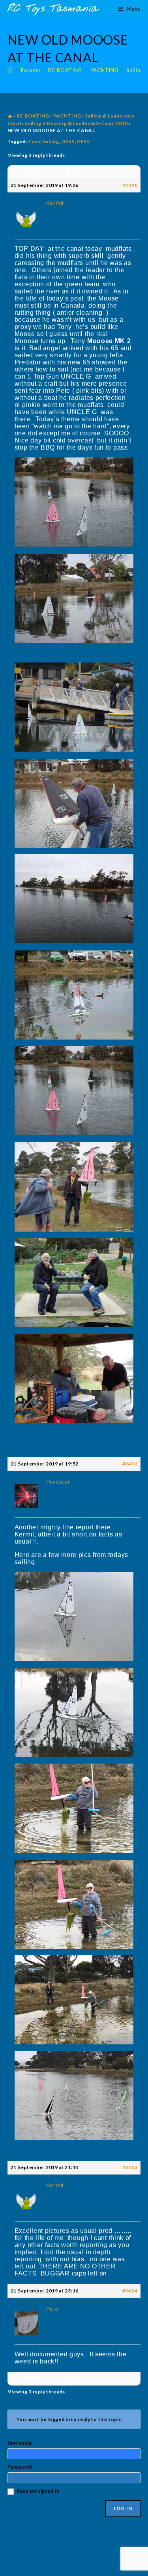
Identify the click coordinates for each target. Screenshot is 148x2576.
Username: (20, 2443)
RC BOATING (33, 116)
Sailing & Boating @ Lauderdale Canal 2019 (76, 123)
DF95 (83, 141)
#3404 (130, 2291)
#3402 (130, 1464)
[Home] (10, 70)
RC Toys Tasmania (53, 9)
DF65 (68, 141)
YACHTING (67, 116)
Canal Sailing (43, 141)
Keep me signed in (38, 2491)
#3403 (130, 2167)
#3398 (130, 185)
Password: (20, 2467)
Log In (123, 2508)
